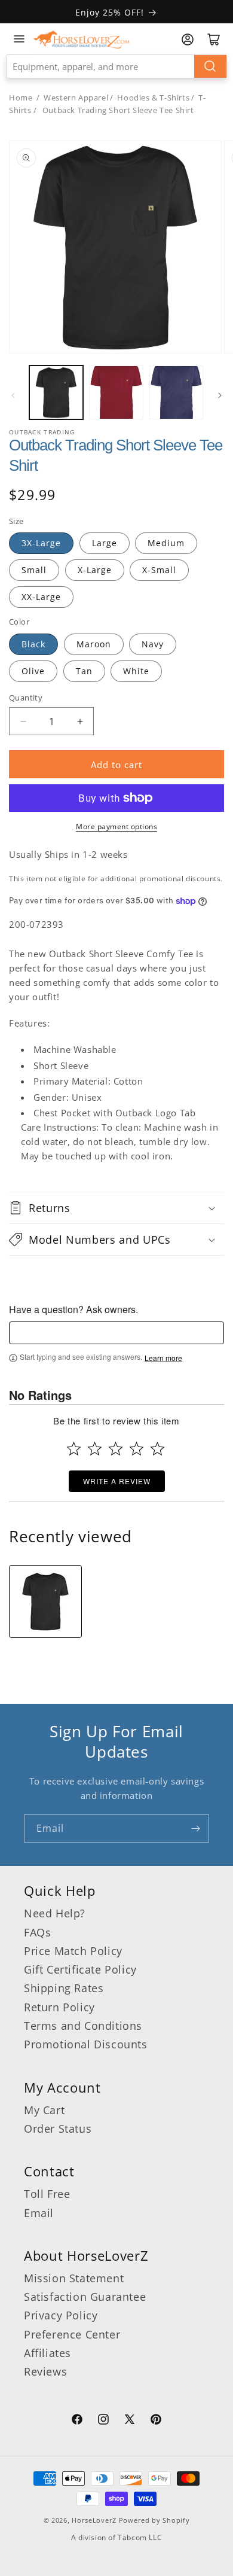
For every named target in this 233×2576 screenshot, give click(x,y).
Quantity (26, 698)
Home (21, 98)
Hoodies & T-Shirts (153, 98)
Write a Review (117, 1481)
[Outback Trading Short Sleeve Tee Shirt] (45, 1601)
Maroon (94, 644)
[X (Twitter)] (130, 2421)
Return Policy (59, 2007)
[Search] (210, 66)
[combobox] (116, 66)
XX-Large (41, 597)
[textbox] (116, 1333)
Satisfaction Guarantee (85, 2297)
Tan (84, 671)
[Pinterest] (156, 2421)
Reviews (45, 2371)
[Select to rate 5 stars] (157, 1449)
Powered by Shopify (154, 2520)
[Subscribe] (195, 1829)
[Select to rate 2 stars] (95, 1449)
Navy (153, 644)
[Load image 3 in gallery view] (176, 392)
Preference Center (72, 2334)
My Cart (44, 2110)
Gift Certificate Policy (80, 1969)
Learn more (163, 1358)
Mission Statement (74, 2278)
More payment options (116, 826)
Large (105, 543)
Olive (33, 671)
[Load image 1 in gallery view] (56, 392)
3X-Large (41, 543)
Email (39, 2213)
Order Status (58, 2129)
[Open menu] (19, 39)
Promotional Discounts (86, 2044)
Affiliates (47, 2353)
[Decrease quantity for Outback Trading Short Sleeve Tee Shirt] (23, 721)
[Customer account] (188, 39)
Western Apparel (76, 98)
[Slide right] (220, 395)
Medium (166, 543)
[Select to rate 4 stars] (137, 1449)
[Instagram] (103, 2421)
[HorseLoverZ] (81, 39)
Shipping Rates (64, 1988)
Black (33, 644)
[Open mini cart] (214, 39)
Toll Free (47, 2194)
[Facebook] (77, 2421)
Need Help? (55, 1913)
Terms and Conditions (83, 2026)
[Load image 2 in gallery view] (116, 392)
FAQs (37, 1932)
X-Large (95, 570)
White (136, 671)
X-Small (159, 570)
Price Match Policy (73, 1951)
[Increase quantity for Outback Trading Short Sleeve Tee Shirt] (80, 721)
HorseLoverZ (94, 2520)
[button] (116, 1208)
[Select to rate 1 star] (74, 1449)
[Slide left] (13, 395)
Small (34, 570)
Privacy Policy (61, 2315)
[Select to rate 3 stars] (116, 1449)
